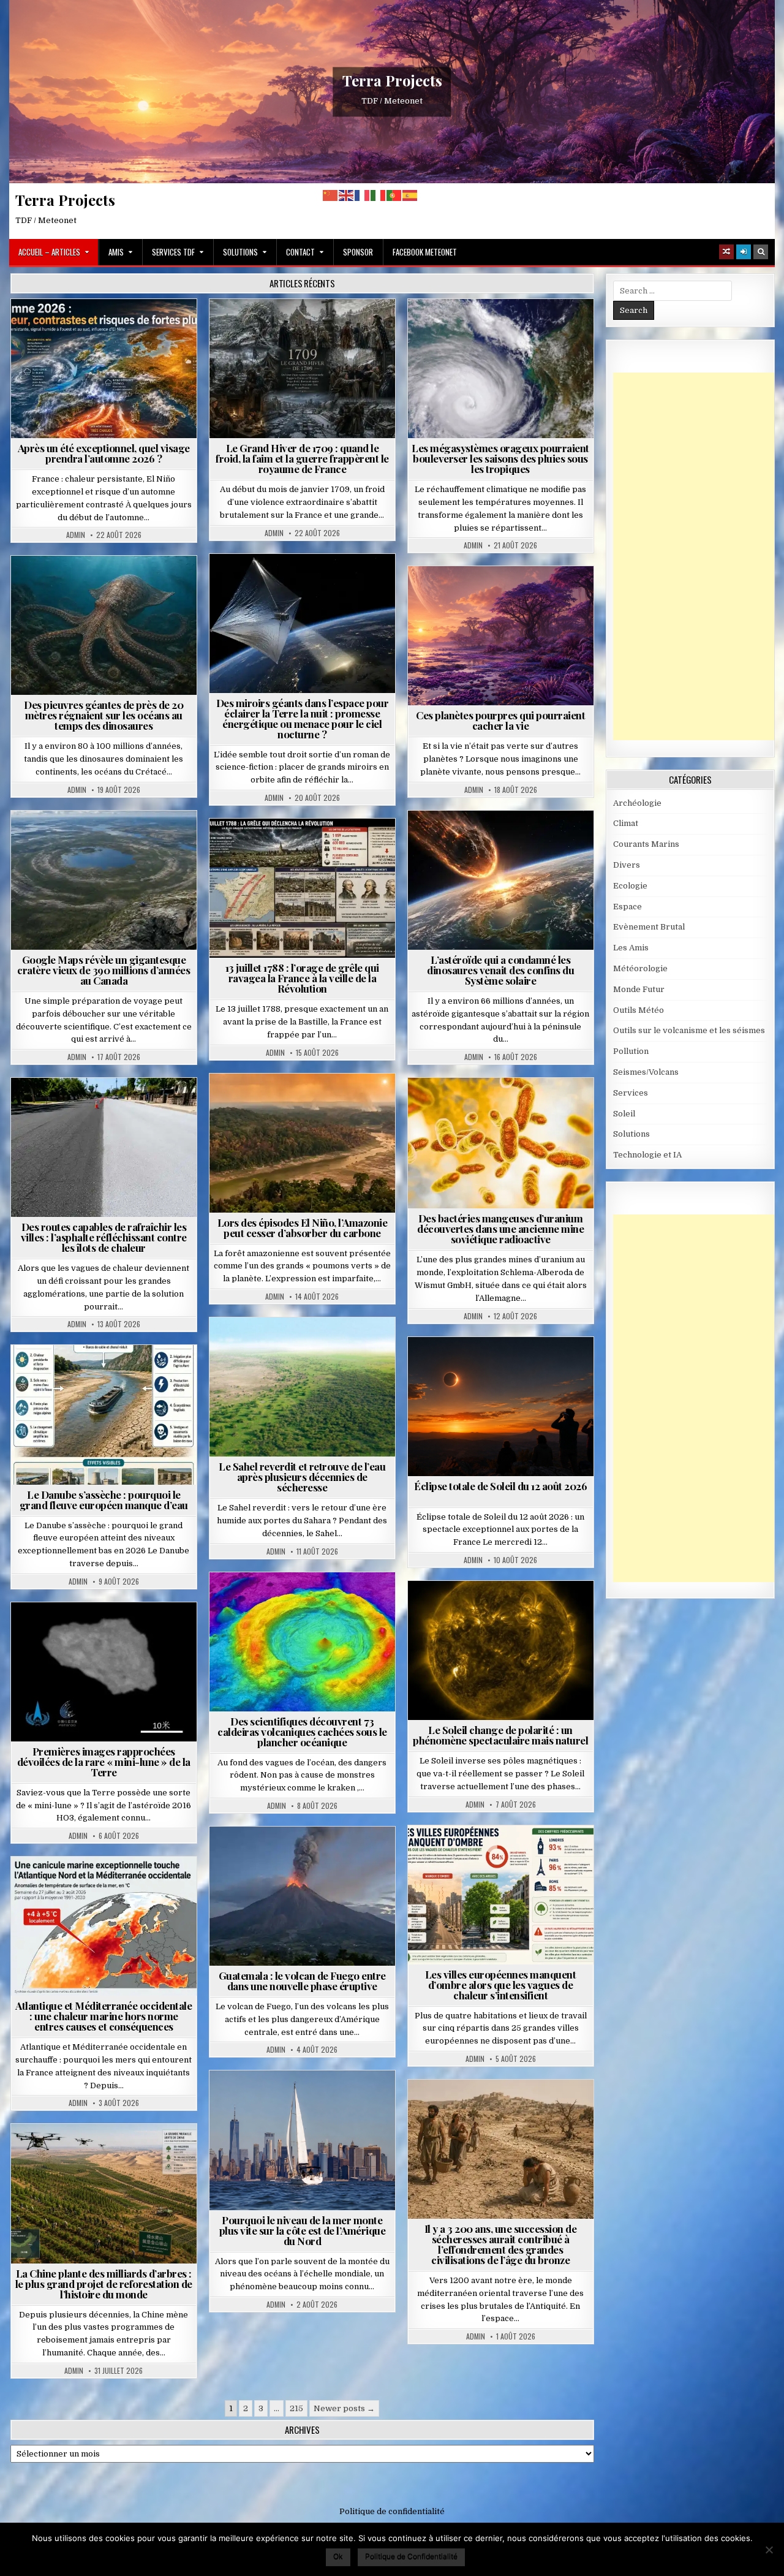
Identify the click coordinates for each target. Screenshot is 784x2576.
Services (631, 1093)
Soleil (506, 1611)
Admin (76, 535)
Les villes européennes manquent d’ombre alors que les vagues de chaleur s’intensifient (501, 1985)
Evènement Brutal (273, 329)
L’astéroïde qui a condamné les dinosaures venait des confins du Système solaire (500, 970)
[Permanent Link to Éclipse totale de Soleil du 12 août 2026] (501, 1407)
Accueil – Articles (49, 252)
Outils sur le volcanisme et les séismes (689, 1030)
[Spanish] (410, 195)
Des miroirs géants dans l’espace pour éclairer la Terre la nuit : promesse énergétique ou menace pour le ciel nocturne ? (303, 718)
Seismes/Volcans (307, 1602)
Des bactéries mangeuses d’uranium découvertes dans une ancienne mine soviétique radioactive (500, 1229)
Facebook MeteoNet (425, 252)
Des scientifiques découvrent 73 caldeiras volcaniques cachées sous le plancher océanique (302, 1732)
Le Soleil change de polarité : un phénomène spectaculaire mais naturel (500, 1735)
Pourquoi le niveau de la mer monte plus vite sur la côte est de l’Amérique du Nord (303, 2230)
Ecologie (329, 1347)
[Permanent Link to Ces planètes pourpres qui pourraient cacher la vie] (501, 636)
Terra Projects (392, 80)
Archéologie (88, 585)
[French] (363, 195)
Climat (279, 1103)
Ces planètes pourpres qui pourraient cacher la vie (500, 720)
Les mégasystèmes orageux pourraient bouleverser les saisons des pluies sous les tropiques (500, 458)
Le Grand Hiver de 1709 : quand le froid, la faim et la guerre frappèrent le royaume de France (302, 458)
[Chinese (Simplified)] (331, 195)
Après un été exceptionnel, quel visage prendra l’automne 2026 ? (104, 453)
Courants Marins (307, 2100)
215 (296, 2408)
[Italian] (379, 195)
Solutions (240, 252)
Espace (248, 584)
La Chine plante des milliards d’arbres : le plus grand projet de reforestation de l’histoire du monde (104, 2284)
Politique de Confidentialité (411, 2556)
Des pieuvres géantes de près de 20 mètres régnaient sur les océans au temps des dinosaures (104, 715)
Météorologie (109, 329)
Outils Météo (639, 1010)
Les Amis (631, 948)
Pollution (299, 584)
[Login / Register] (744, 252)
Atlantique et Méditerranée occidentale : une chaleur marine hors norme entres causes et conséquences (104, 2016)
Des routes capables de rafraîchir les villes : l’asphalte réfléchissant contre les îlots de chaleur (104, 1237)
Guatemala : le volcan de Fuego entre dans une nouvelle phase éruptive (302, 1981)
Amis (116, 252)
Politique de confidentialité (392, 2511)
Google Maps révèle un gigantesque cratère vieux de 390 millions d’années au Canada (104, 970)
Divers (141, 585)
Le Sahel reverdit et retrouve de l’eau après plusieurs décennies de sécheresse (302, 1477)
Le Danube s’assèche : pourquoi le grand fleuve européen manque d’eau (104, 1500)
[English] (347, 195)
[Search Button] (761, 252)
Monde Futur (109, 2154)
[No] (769, 2550)
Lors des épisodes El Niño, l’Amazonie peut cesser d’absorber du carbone (303, 1228)
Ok (338, 2556)
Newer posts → (344, 2408)
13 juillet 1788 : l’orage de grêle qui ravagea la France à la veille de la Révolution (302, 978)
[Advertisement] (699, 556)
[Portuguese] (394, 195)
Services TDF (173, 252)
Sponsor (358, 252)
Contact (300, 252)
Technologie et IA (307, 597)
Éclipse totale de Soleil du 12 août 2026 (500, 1486)
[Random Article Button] (726, 252)
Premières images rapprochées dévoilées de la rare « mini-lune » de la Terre (104, 1762)
